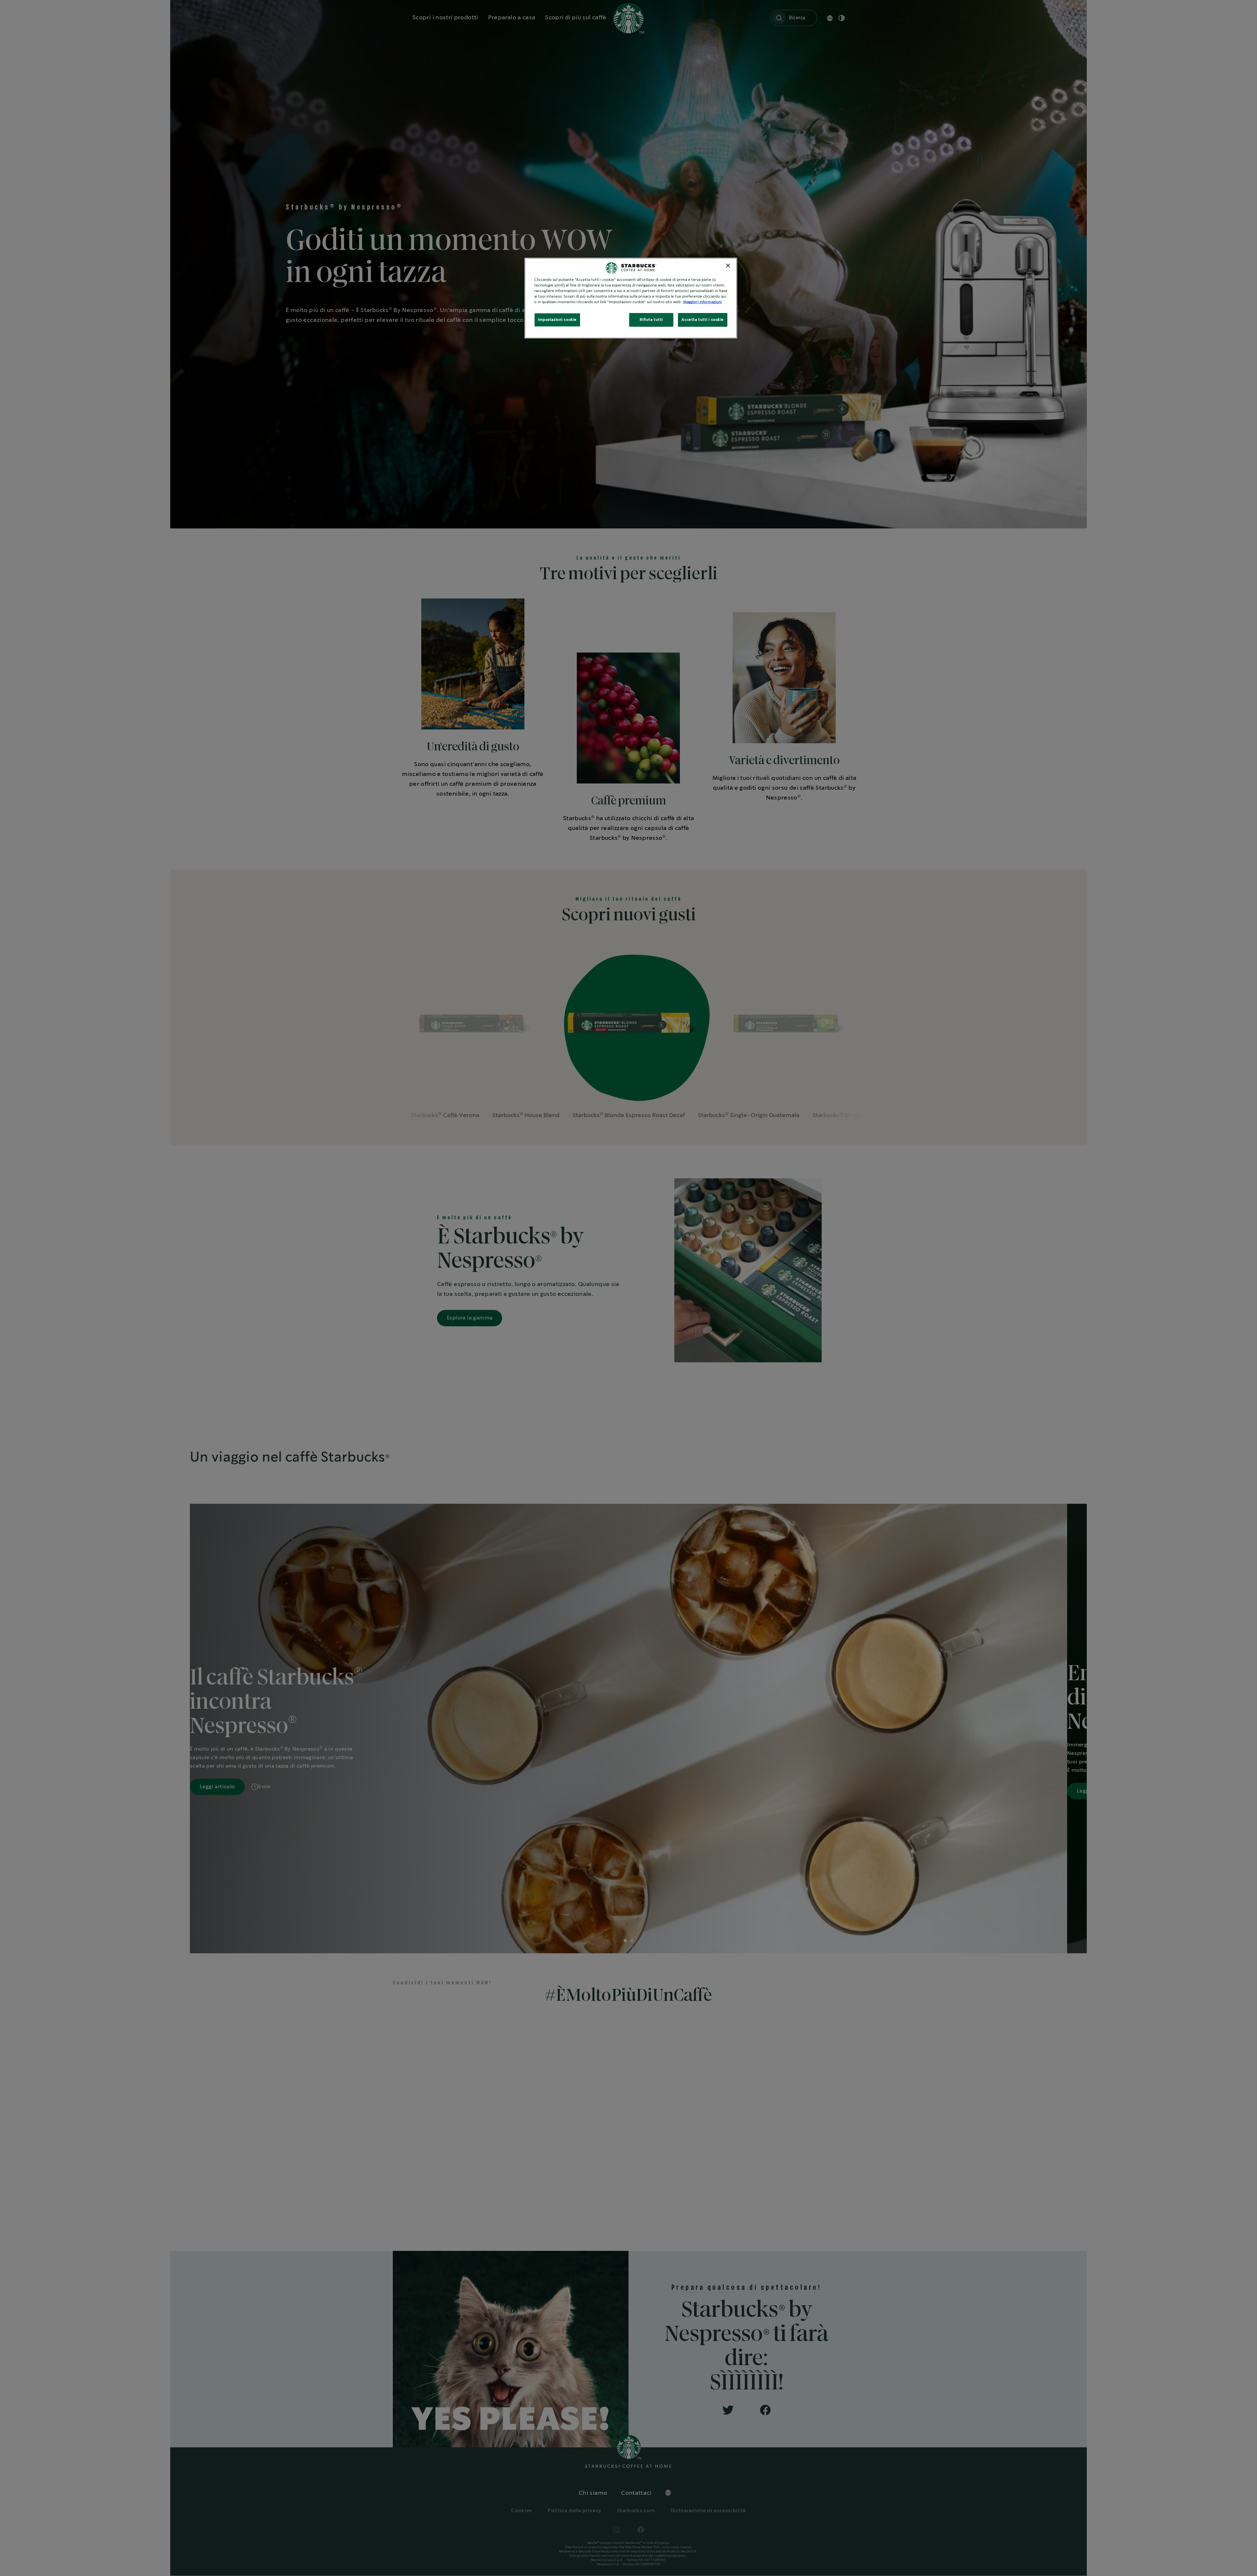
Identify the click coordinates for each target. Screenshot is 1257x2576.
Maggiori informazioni (702, 302)
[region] (631, 298)
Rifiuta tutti (651, 320)
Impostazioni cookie (557, 320)
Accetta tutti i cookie (703, 320)
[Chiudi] (728, 266)
